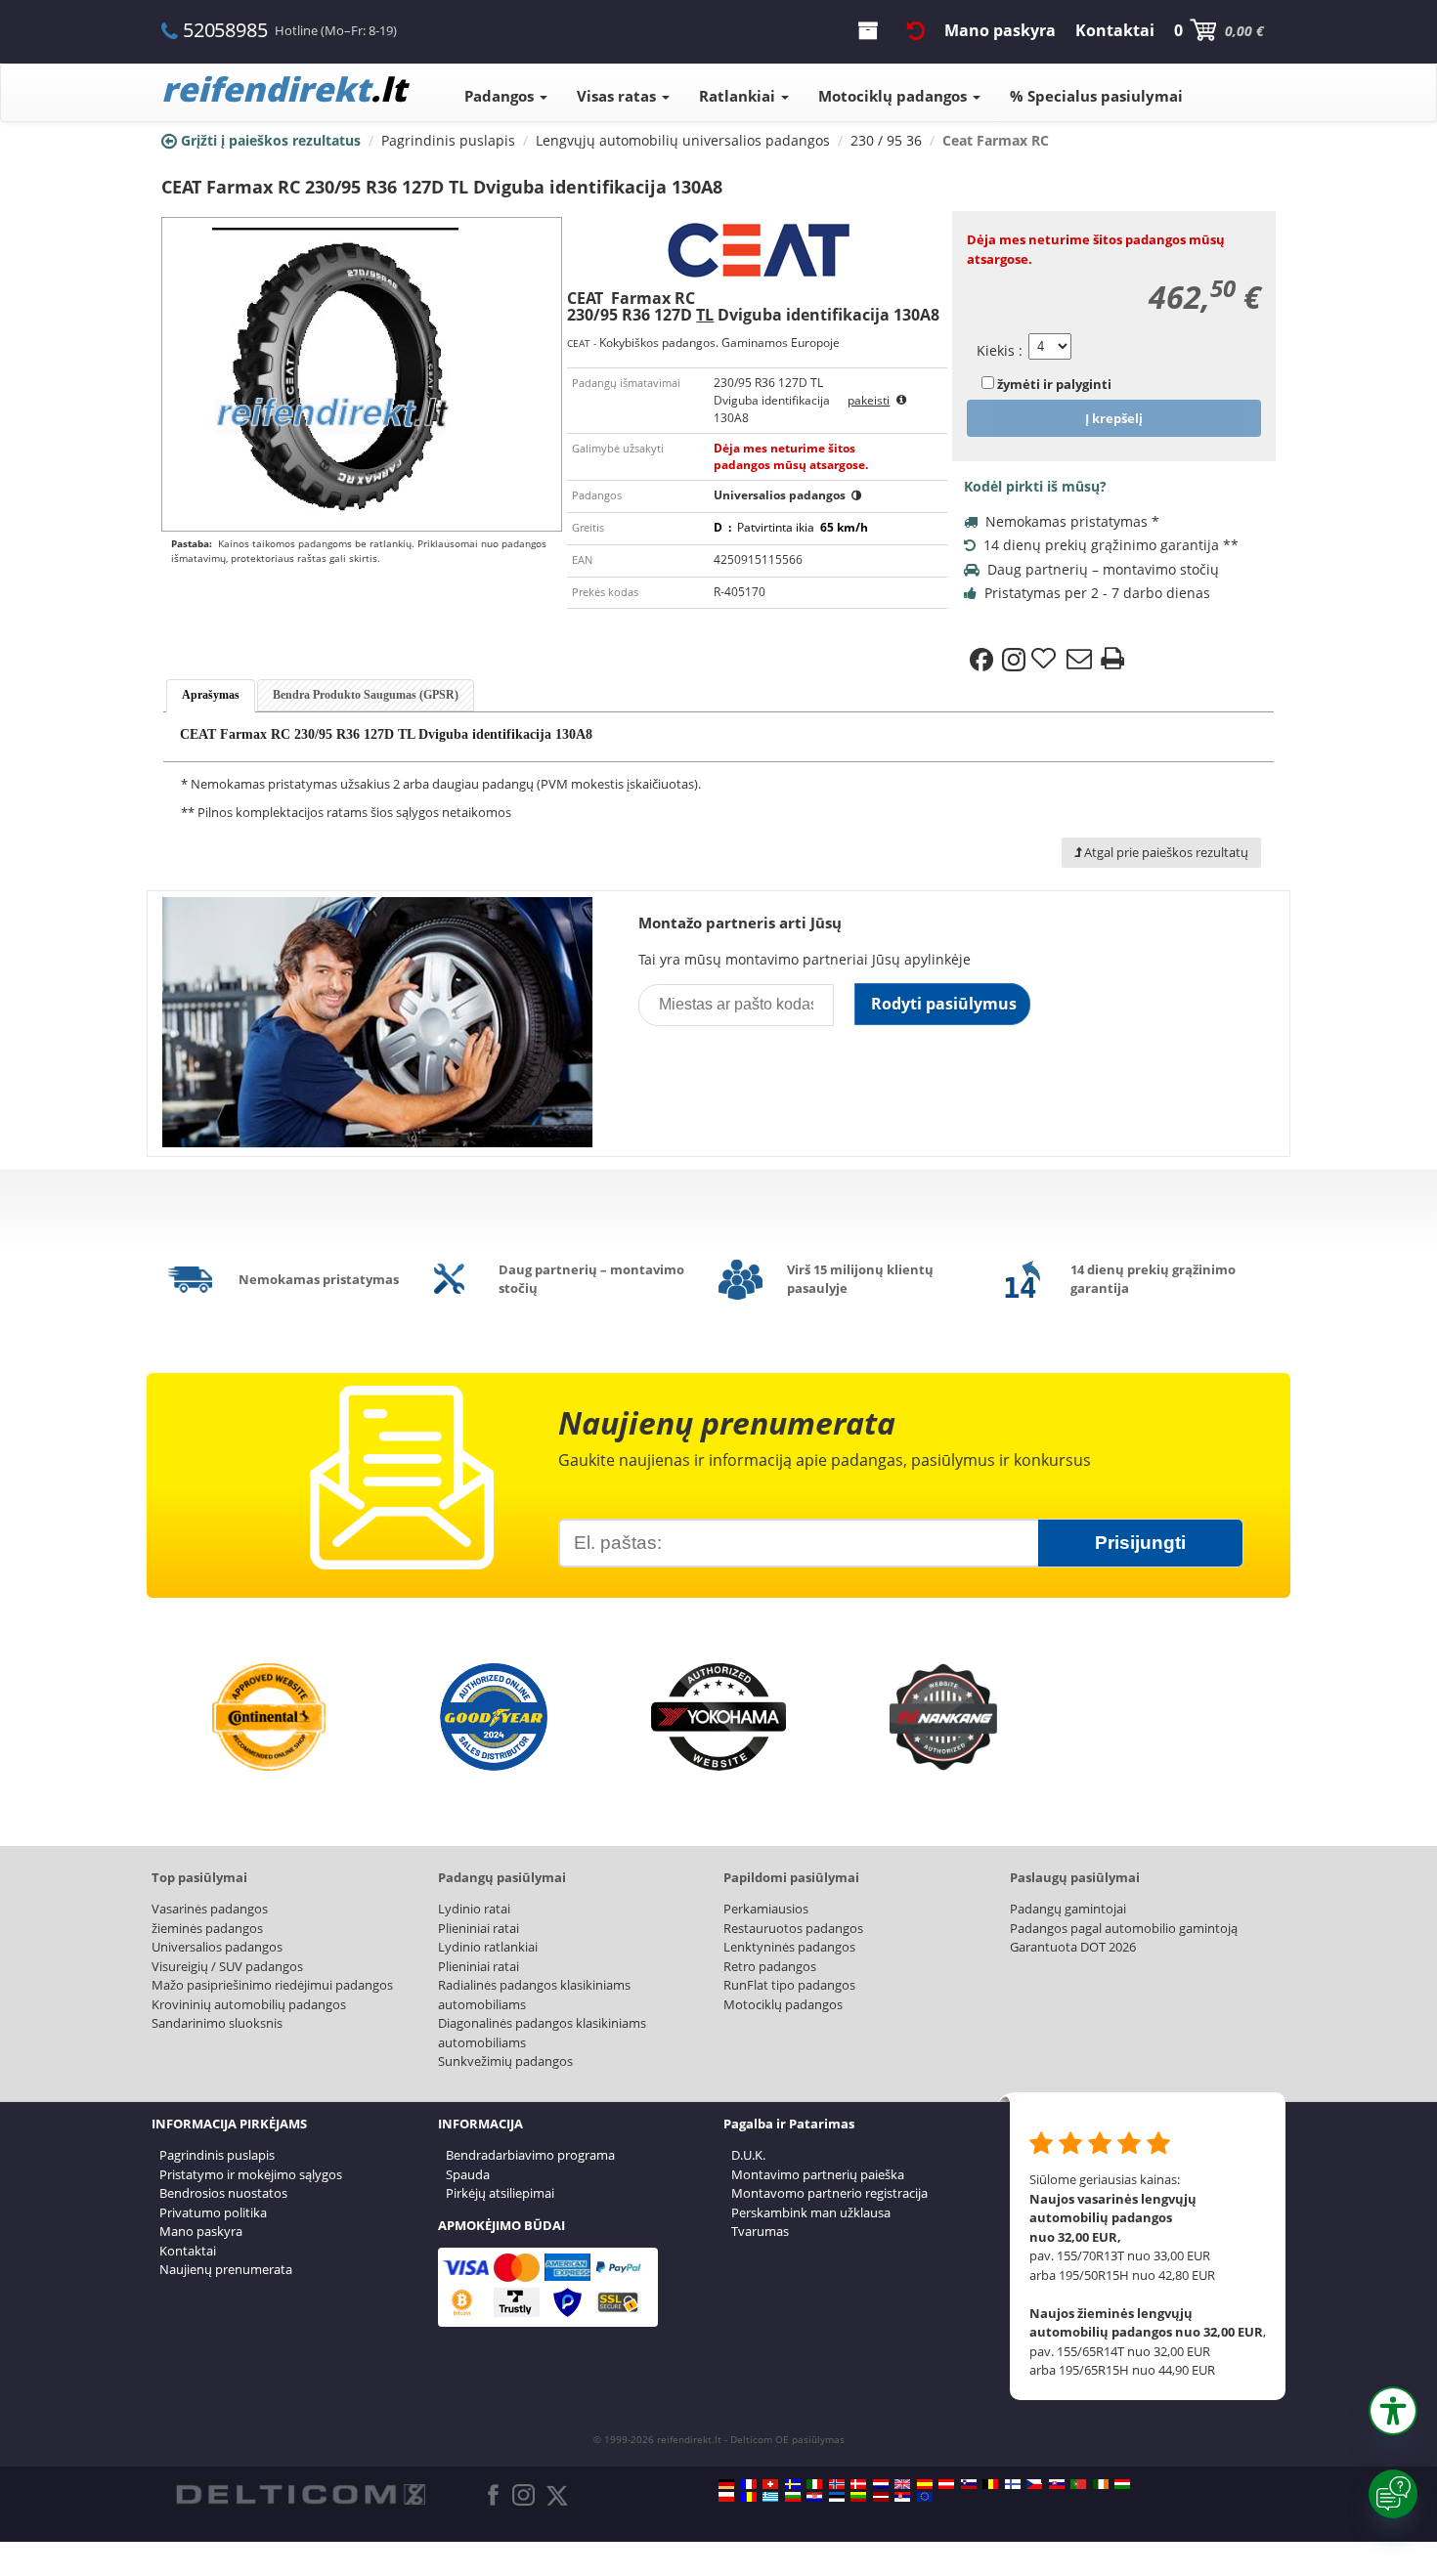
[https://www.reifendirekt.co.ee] (837, 2497)
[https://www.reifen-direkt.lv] (881, 2497)
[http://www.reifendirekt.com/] (925, 2497)
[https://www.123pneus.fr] (749, 2484)
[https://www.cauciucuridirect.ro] (749, 2497)
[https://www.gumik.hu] (1122, 2484)
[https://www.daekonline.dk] (858, 2484)
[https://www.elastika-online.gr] (770, 2497)
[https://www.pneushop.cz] (1034, 2484)
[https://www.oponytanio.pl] (726, 2497)
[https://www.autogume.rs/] (902, 2497)
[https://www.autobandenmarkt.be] (990, 2484)
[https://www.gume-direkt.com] (969, 2484)
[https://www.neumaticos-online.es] (925, 2484)
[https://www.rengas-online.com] (1013, 2484)
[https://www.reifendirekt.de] (726, 2484)
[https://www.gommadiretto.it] (814, 2484)
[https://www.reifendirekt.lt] (858, 2497)
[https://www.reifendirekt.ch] (770, 2484)
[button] (1393, 2411)
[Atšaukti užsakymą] (916, 30)
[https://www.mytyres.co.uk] (902, 2484)
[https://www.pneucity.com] (1078, 2484)
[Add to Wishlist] (1046, 660)
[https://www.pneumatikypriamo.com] (1057, 2484)
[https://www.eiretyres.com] (1101, 2484)
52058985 (225, 30)
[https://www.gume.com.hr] (814, 2497)
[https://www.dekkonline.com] (837, 2484)
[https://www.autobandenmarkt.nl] (881, 2484)
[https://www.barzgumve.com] (793, 2497)
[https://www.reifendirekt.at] (946, 2484)
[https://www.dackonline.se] (793, 2484)
